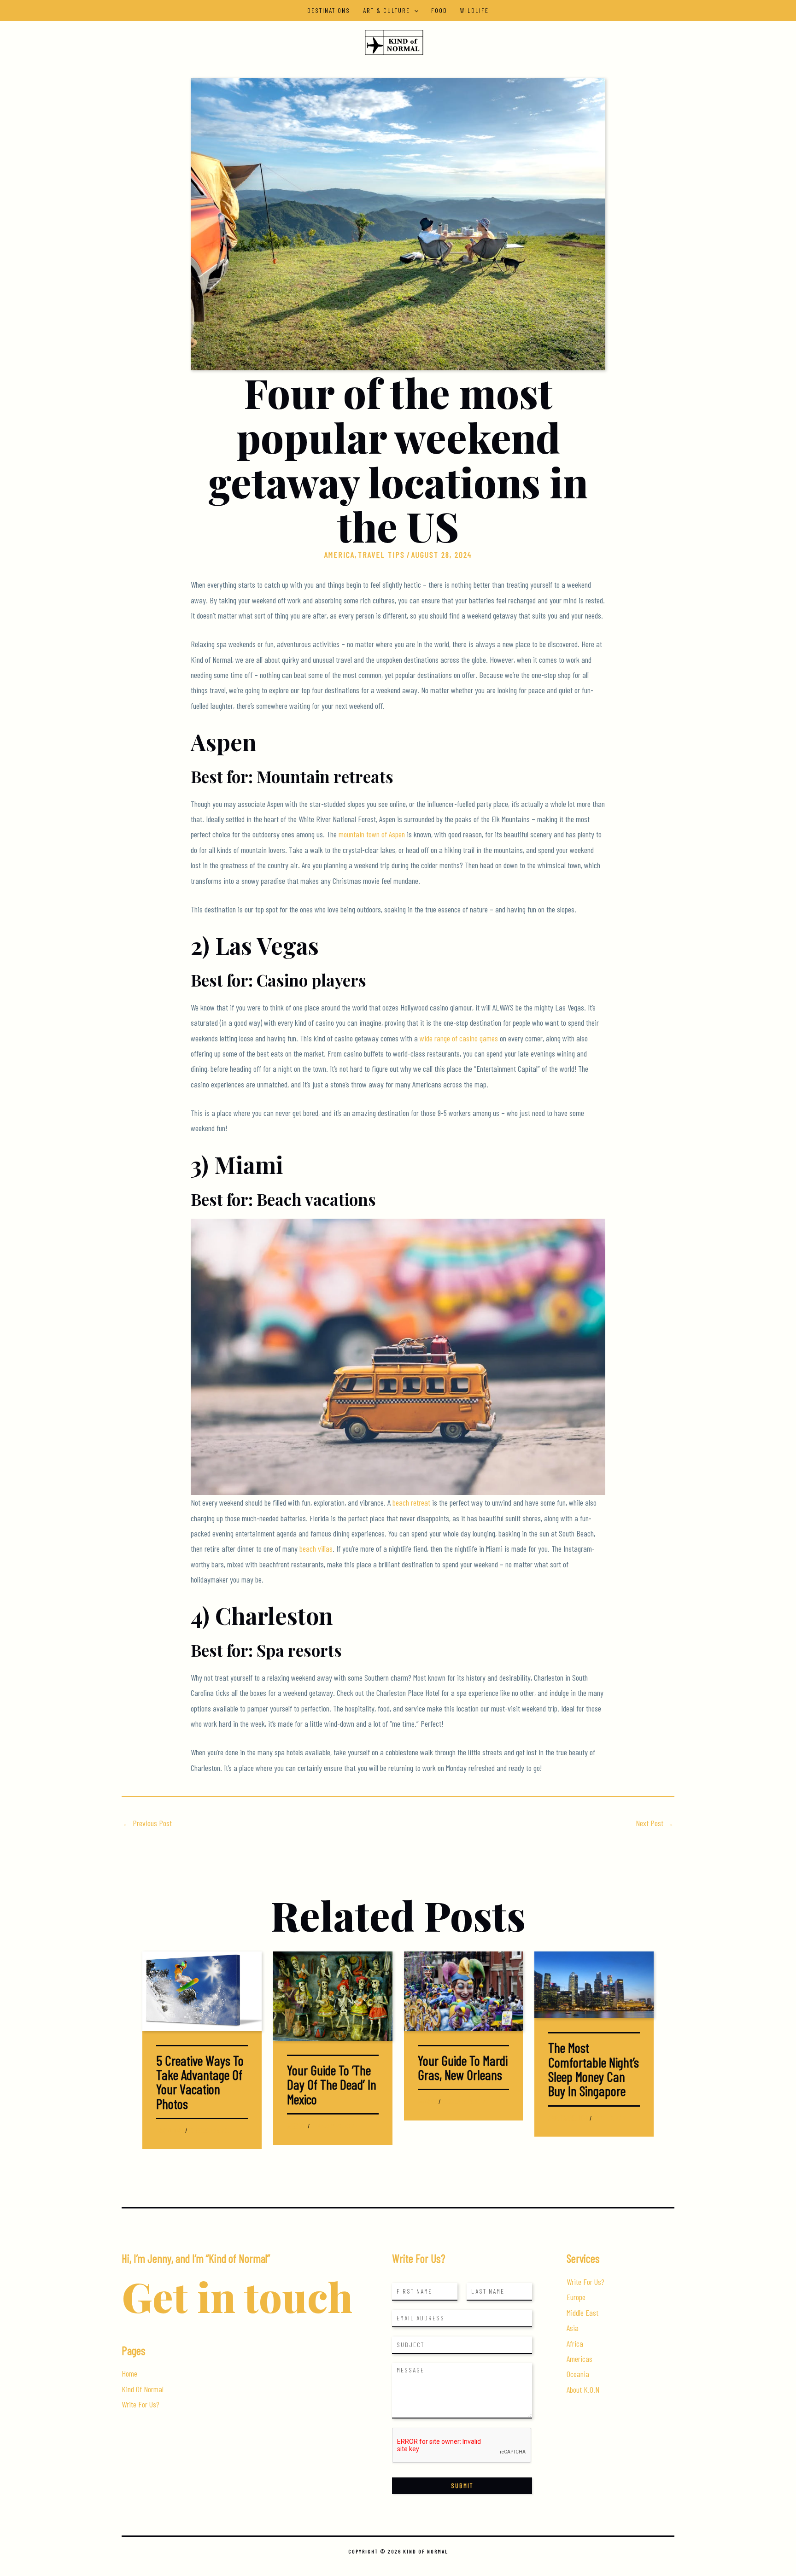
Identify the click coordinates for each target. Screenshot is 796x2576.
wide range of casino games (459, 1038)
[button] (414, 10)
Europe (576, 2297)
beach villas (316, 1548)
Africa (575, 2343)
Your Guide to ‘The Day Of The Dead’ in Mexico (332, 2084)
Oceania (578, 2374)
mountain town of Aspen (372, 834)
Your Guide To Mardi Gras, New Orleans (463, 2067)
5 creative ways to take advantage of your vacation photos (200, 2082)
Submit (462, 2485)
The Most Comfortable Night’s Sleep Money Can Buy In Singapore (594, 2069)
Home (129, 2373)
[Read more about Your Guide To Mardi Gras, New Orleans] (464, 1990)
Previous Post (147, 1823)
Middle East (582, 2313)
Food (439, 10)
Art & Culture (386, 10)
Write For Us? (140, 2404)
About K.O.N (583, 2389)
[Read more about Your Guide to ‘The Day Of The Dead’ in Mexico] (333, 1995)
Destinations (329, 10)
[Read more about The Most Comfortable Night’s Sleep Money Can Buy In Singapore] (594, 1984)
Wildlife (474, 10)
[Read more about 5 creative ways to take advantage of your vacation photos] (202, 1990)
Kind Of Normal (143, 2389)
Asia (553, 2118)
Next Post (655, 1823)
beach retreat (411, 1502)
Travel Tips (381, 555)
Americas (579, 2359)
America (339, 555)
